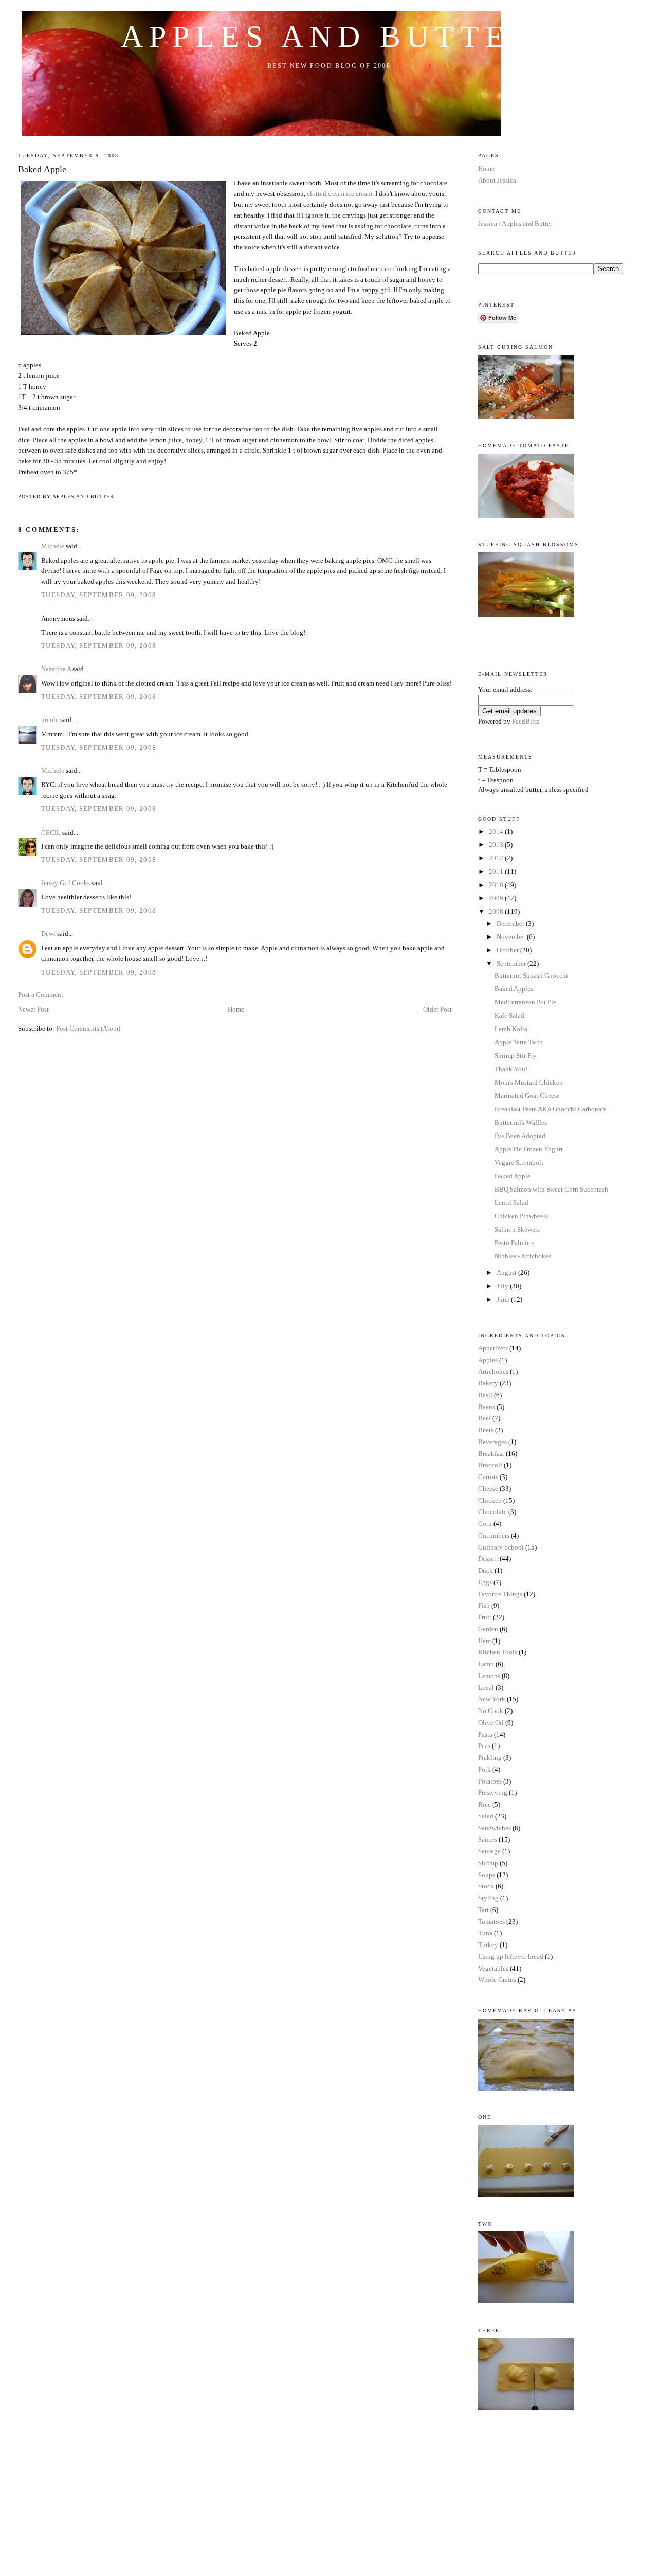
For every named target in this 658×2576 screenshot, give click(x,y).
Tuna (485, 1933)
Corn (485, 1524)
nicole (50, 720)
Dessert (488, 1559)
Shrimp (488, 1863)
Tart (483, 1910)
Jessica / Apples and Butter (515, 223)
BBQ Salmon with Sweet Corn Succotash (551, 1189)
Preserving (493, 1793)
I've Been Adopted (520, 1136)
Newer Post (33, 1009)
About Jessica (497, 180)
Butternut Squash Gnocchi (531, 975)
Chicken (490, 1500)
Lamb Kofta (511, 1029)
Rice (485, 1804)
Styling (488, 1898)
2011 (497, 871)
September (512, 963)
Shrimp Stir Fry (516, 1056)
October (508, 950)
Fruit (485, 1617)
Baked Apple (42, 169)
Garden (488, 1629)
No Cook (491, 1711)
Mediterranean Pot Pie (525, 1002)
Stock (486, 1886)
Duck (486, 1570)
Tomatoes (491, 1922)
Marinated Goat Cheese (527, 1096)
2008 (497, 912)
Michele (53, 546)
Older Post (437, 1009)
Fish (484, 1605)
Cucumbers (494, 1535)
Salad (486, 1816)
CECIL (51, 832)
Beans (487, 1407)
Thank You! (511, 1069)
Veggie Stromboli (519, 1163)
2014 (497, 831)
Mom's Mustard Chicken (529, 1082)
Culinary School (501, 1547)
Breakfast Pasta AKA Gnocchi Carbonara (551, 1109)
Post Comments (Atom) (88, 1028)
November (512, 937)
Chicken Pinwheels (521, 1216)
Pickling (490, 1758)
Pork (485, 1769)
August (507, 1273)
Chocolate (492, 1512)
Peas (484, 1746)
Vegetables (493, 1968)
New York (492, 1699)
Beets (486, 1430)
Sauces (488, 1839)
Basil (485, 1395)
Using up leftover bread (511, 1957)
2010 (497, 885)
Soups (487, 1875)
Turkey (488, 1945)
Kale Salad (509, 1015)
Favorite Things (500, 1594)
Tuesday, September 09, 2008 (99, 595)
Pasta (485, 1734)
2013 (497, 845)
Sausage (489, 1851)
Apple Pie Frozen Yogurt (529, 1149)
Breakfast (491, 1454)
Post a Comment (41, 994)
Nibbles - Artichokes (523, 1256)
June (504, 1299)
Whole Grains (497, 1980)
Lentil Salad (511, 1203)
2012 (497, 858)
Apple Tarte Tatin (519, 1042)
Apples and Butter (329, 37)
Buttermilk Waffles (521, 1122)
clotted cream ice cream (340, 194)
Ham (485, 1641)
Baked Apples (514, 989)
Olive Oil (491, 1723)
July (503, 1286)
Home (236, 1009)
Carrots (488, 1477)
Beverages (492, 1442)
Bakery (488, 1383)
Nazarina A (56, 669)
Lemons (489, 1676)
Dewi (48, 934)
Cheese (488, 1489)
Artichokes (493, 1371)
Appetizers (493, 1348)
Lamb (486, 1664)
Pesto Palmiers (515, 1243)
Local (486, 1688)
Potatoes (490, 1781)
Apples (488, 1360)
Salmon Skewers (517, 1229)
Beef (485, 1418)
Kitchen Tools (498, 1652)
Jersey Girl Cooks (66, 883)
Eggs (485, 1582)
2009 (497, 898)
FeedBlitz (526, 721)
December (511, 923)
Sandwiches (495, 1828)
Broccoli (490, 1465)
